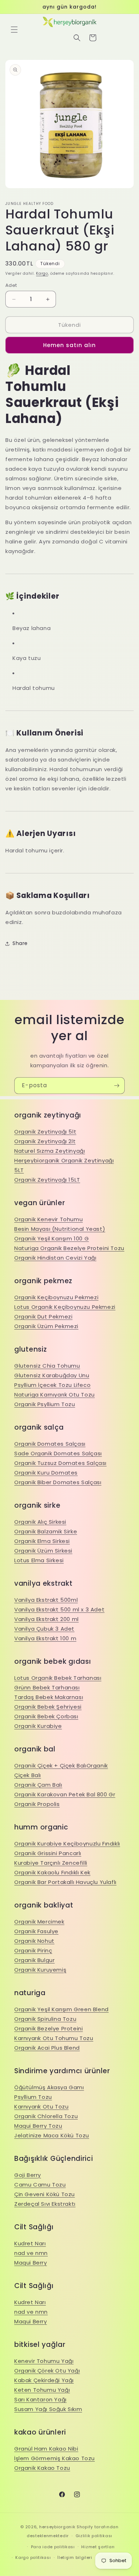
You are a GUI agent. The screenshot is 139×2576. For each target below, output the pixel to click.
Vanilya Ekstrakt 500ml (46, 1600)
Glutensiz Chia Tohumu (47, 1366)
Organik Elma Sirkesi (42, 1541)
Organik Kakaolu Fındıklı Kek (52, 1872)
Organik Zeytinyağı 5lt (45, 1132)
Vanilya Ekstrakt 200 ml (47, 1619)
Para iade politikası (53, 2547)
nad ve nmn (31, 2253)
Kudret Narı (30, 2243)
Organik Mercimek (39, 1922)
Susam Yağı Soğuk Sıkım (48, 2409)
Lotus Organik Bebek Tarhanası (58, 1678)
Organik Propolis (37, 1804)
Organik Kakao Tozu (42, 2468)
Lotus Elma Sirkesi (39, 1560)
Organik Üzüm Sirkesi (43, 1551)
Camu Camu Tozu (40, 2185)
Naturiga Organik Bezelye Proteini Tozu (69, 1248)
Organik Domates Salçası (50, 1444)
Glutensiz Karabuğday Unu (52, 1375)
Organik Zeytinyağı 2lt (45, 1141)
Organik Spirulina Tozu (45, 2019)
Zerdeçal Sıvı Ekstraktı (45, 2204)
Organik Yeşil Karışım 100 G (52, 1238)
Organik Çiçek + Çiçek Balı (50, 1765)
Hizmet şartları (98, 2547)
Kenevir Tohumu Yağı (44, 2361)
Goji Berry (28, 2175)
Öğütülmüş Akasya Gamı (49, 2087)
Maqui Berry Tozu (38, 2126)
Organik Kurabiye (38, 1726)
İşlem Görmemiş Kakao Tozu (55, 2458)
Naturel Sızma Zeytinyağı (50, 1151)
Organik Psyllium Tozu (45, 1404)
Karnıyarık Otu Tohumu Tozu (54, 2038)
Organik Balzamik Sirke (46, 1531)
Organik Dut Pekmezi (43, 1317)
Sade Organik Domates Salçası (58, 1453)
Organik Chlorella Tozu (46, 2116)
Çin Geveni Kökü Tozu (45, 2194)
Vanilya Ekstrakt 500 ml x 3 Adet (59, 1609)
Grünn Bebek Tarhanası (47, 1687)
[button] (14, 30)
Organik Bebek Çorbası (46, 1716)
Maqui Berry (31, 2263)
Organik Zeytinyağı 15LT (47, 1180)
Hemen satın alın (69, 345)
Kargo (42, 273)
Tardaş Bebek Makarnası (49, 1697)
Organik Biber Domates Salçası (58, 1482)
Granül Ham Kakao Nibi (46, 2449)
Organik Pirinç (33, 1950)
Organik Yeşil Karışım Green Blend (61, 2009)
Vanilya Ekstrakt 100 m (45, 1638)
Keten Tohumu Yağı (42, 2390)
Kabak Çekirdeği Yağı (44, 2380)
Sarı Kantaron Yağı (40, 2399)
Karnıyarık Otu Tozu (41, 2107)
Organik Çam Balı (38, 1785)
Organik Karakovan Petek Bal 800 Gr (65, 1794)
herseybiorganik (57, 2527)
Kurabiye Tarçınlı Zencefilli (51, 1863)
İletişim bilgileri (75, 2557)
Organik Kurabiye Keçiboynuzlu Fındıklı (67, 1844)
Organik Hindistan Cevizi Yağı (55, 1258)
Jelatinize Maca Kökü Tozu (52, 2135)
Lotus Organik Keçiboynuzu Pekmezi (65, 1307)
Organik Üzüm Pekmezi (46, 1326)
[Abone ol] (117, 1086)
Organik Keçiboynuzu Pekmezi (56, 1297)
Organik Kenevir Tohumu (48, 1219)
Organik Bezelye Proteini (48, 2028)
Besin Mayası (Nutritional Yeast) (60, 1229)
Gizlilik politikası (94, 2536)
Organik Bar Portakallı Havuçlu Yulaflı (65, 1882)
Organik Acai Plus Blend (47, 2048)
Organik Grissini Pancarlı (48, 1853)
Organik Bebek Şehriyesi (48, 1707)
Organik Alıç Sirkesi (40, 1522)
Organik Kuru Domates (46, 1473)
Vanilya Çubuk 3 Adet (44, 1629)
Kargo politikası (33, 2557)
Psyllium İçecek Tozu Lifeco (52, 1385)
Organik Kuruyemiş (40, 1970)
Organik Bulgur (34, 1960)
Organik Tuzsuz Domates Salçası (60, 1463)
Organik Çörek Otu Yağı (47, 2371)
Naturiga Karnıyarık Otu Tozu (55, 1395)
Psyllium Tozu (33, 2097)
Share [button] (20, 943)
